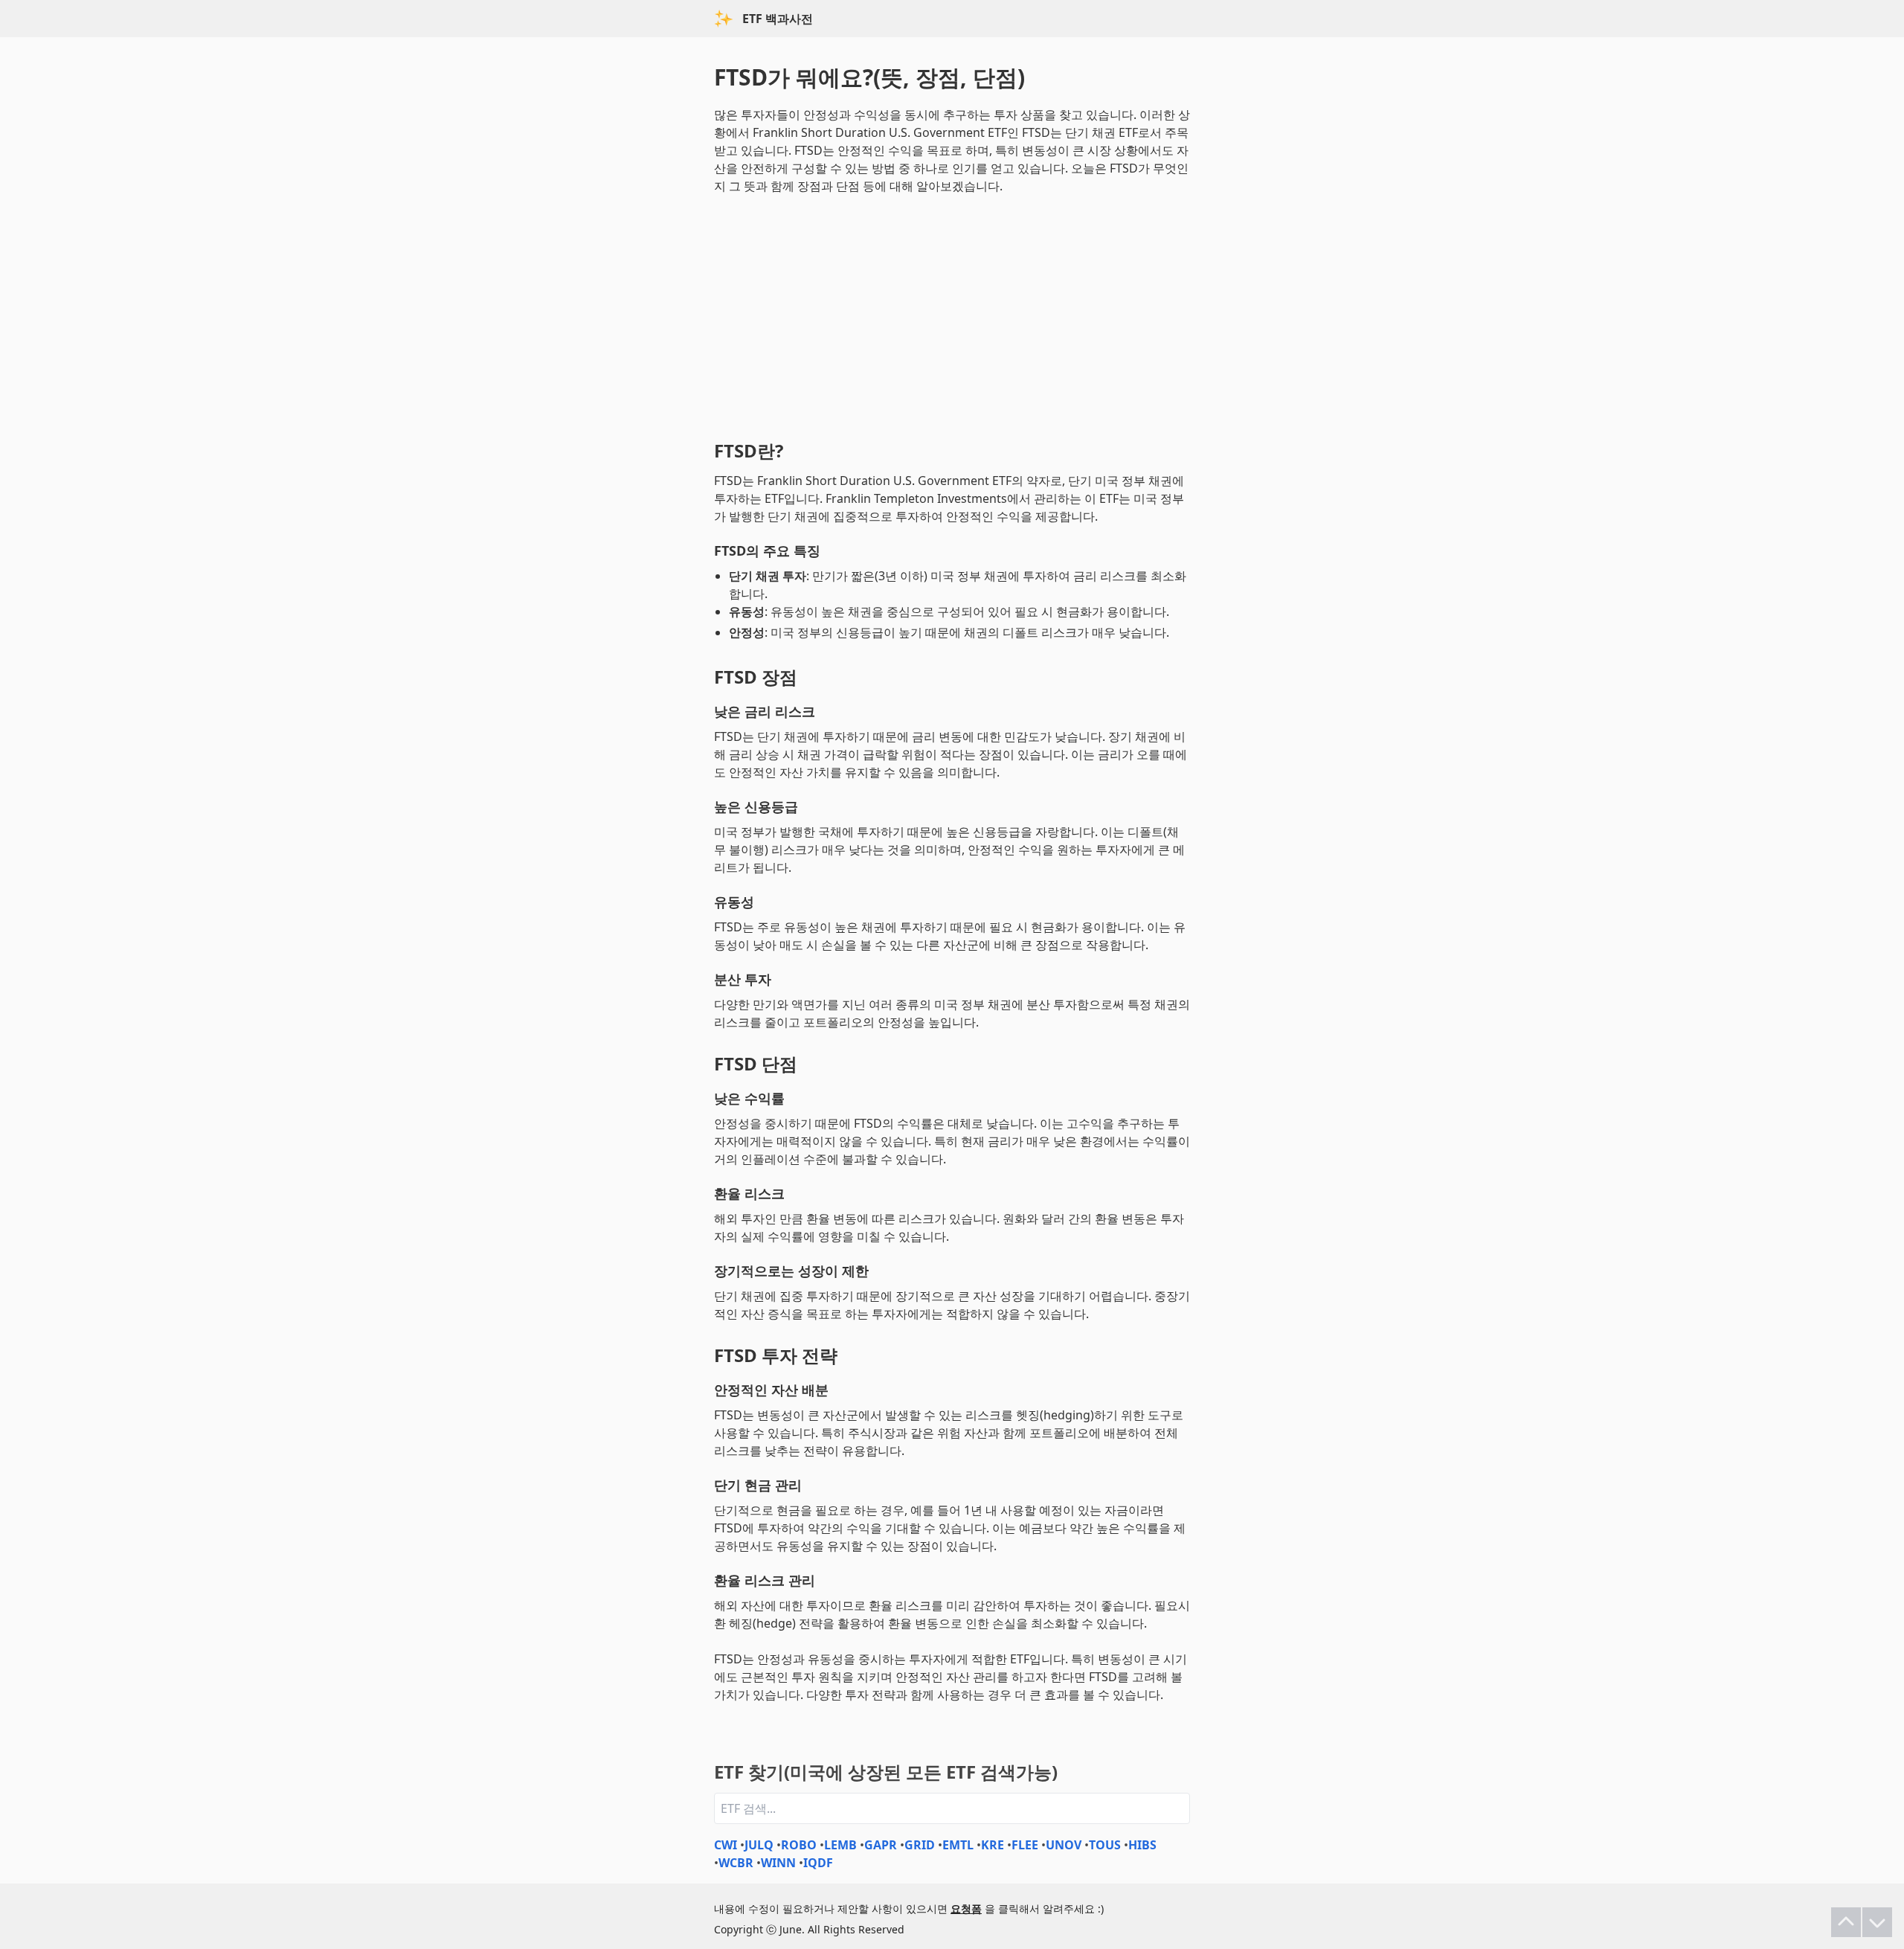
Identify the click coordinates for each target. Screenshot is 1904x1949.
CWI (726, 1845)
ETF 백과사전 (778, 19)
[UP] (1846, 1922)
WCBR (736, 1863)
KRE (993, 1845)
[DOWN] (1877, 1922)
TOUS (1105, 1845)
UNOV (1064, 1845)
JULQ (759, 1845)
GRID (920, 1845)
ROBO (799, 1845)
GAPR (881, 1845)
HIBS (1142, 1845)
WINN (778, 1863)
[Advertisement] (952, 314)
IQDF (818, 1863)
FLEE (1025, 1845)
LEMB (840, 1845)
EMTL (958, 1845)
